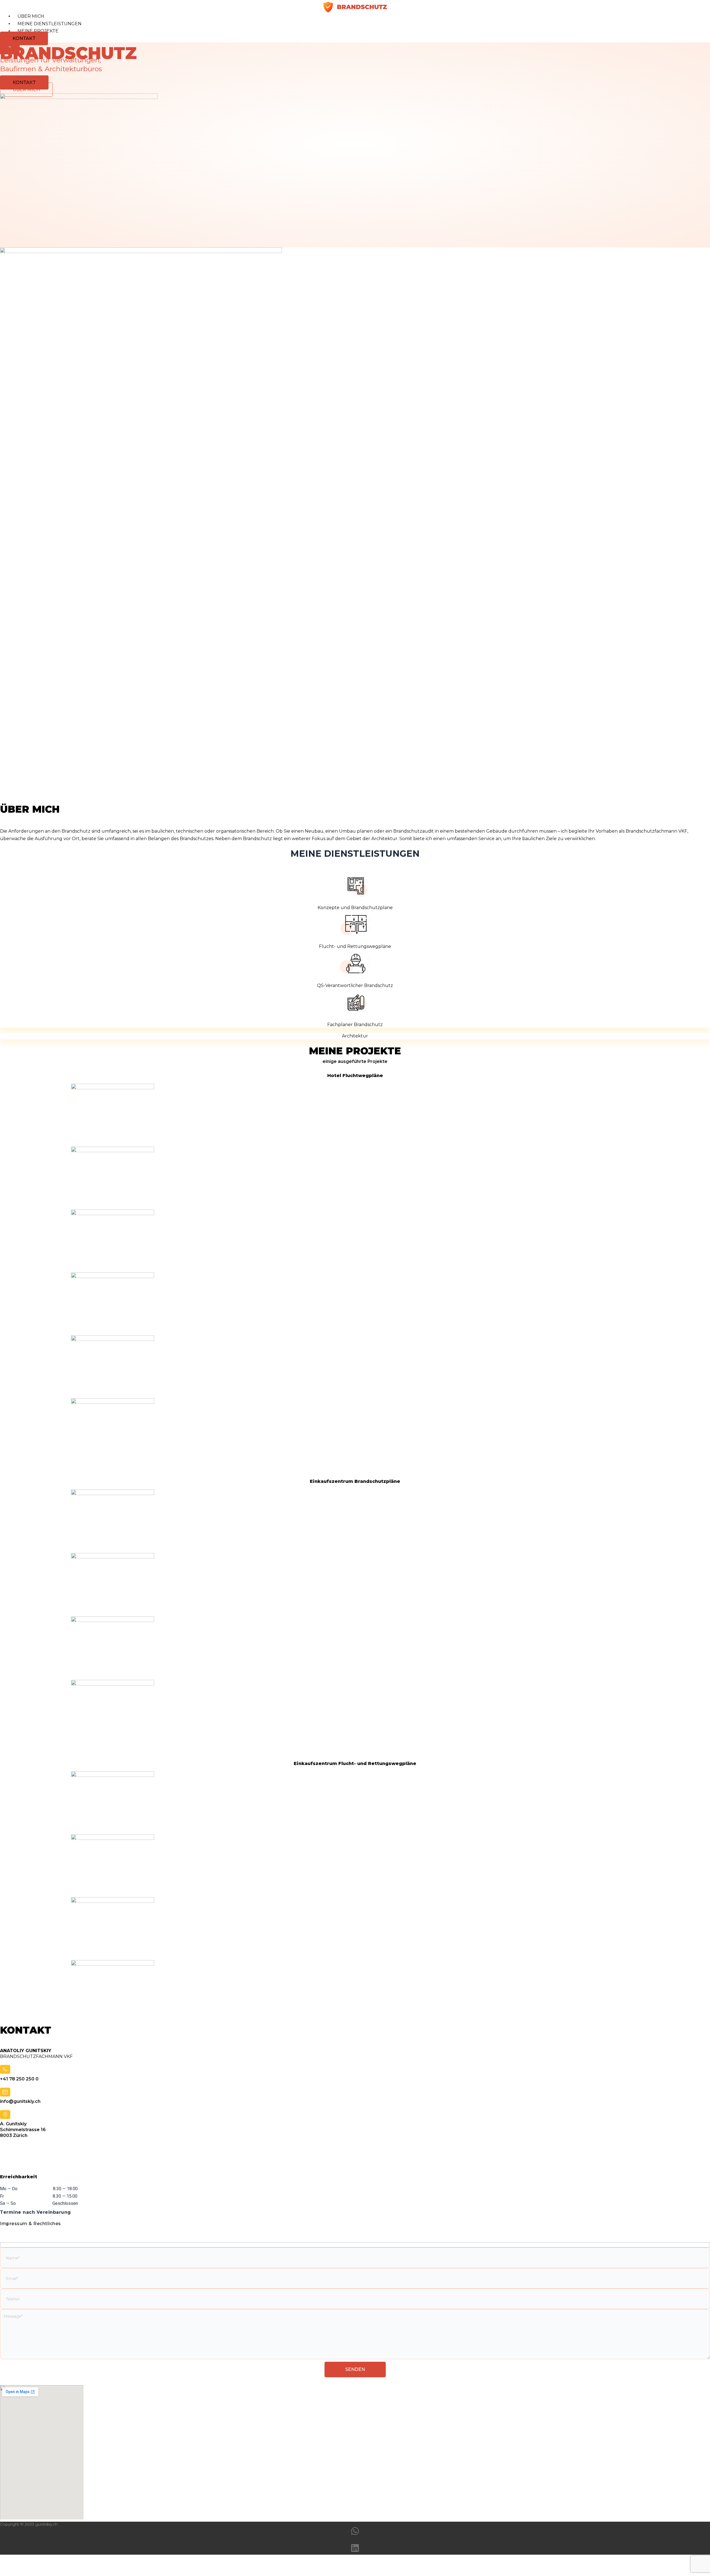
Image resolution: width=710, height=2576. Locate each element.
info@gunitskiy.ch (20, 2101)
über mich (31, 16)
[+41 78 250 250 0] (5, 2070)
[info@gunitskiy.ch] (5, 2093)
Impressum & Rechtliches (31, 2224)
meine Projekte (38, 31)
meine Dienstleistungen (50, 24)
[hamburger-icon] (702, 17)
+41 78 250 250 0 (19, 2079)
